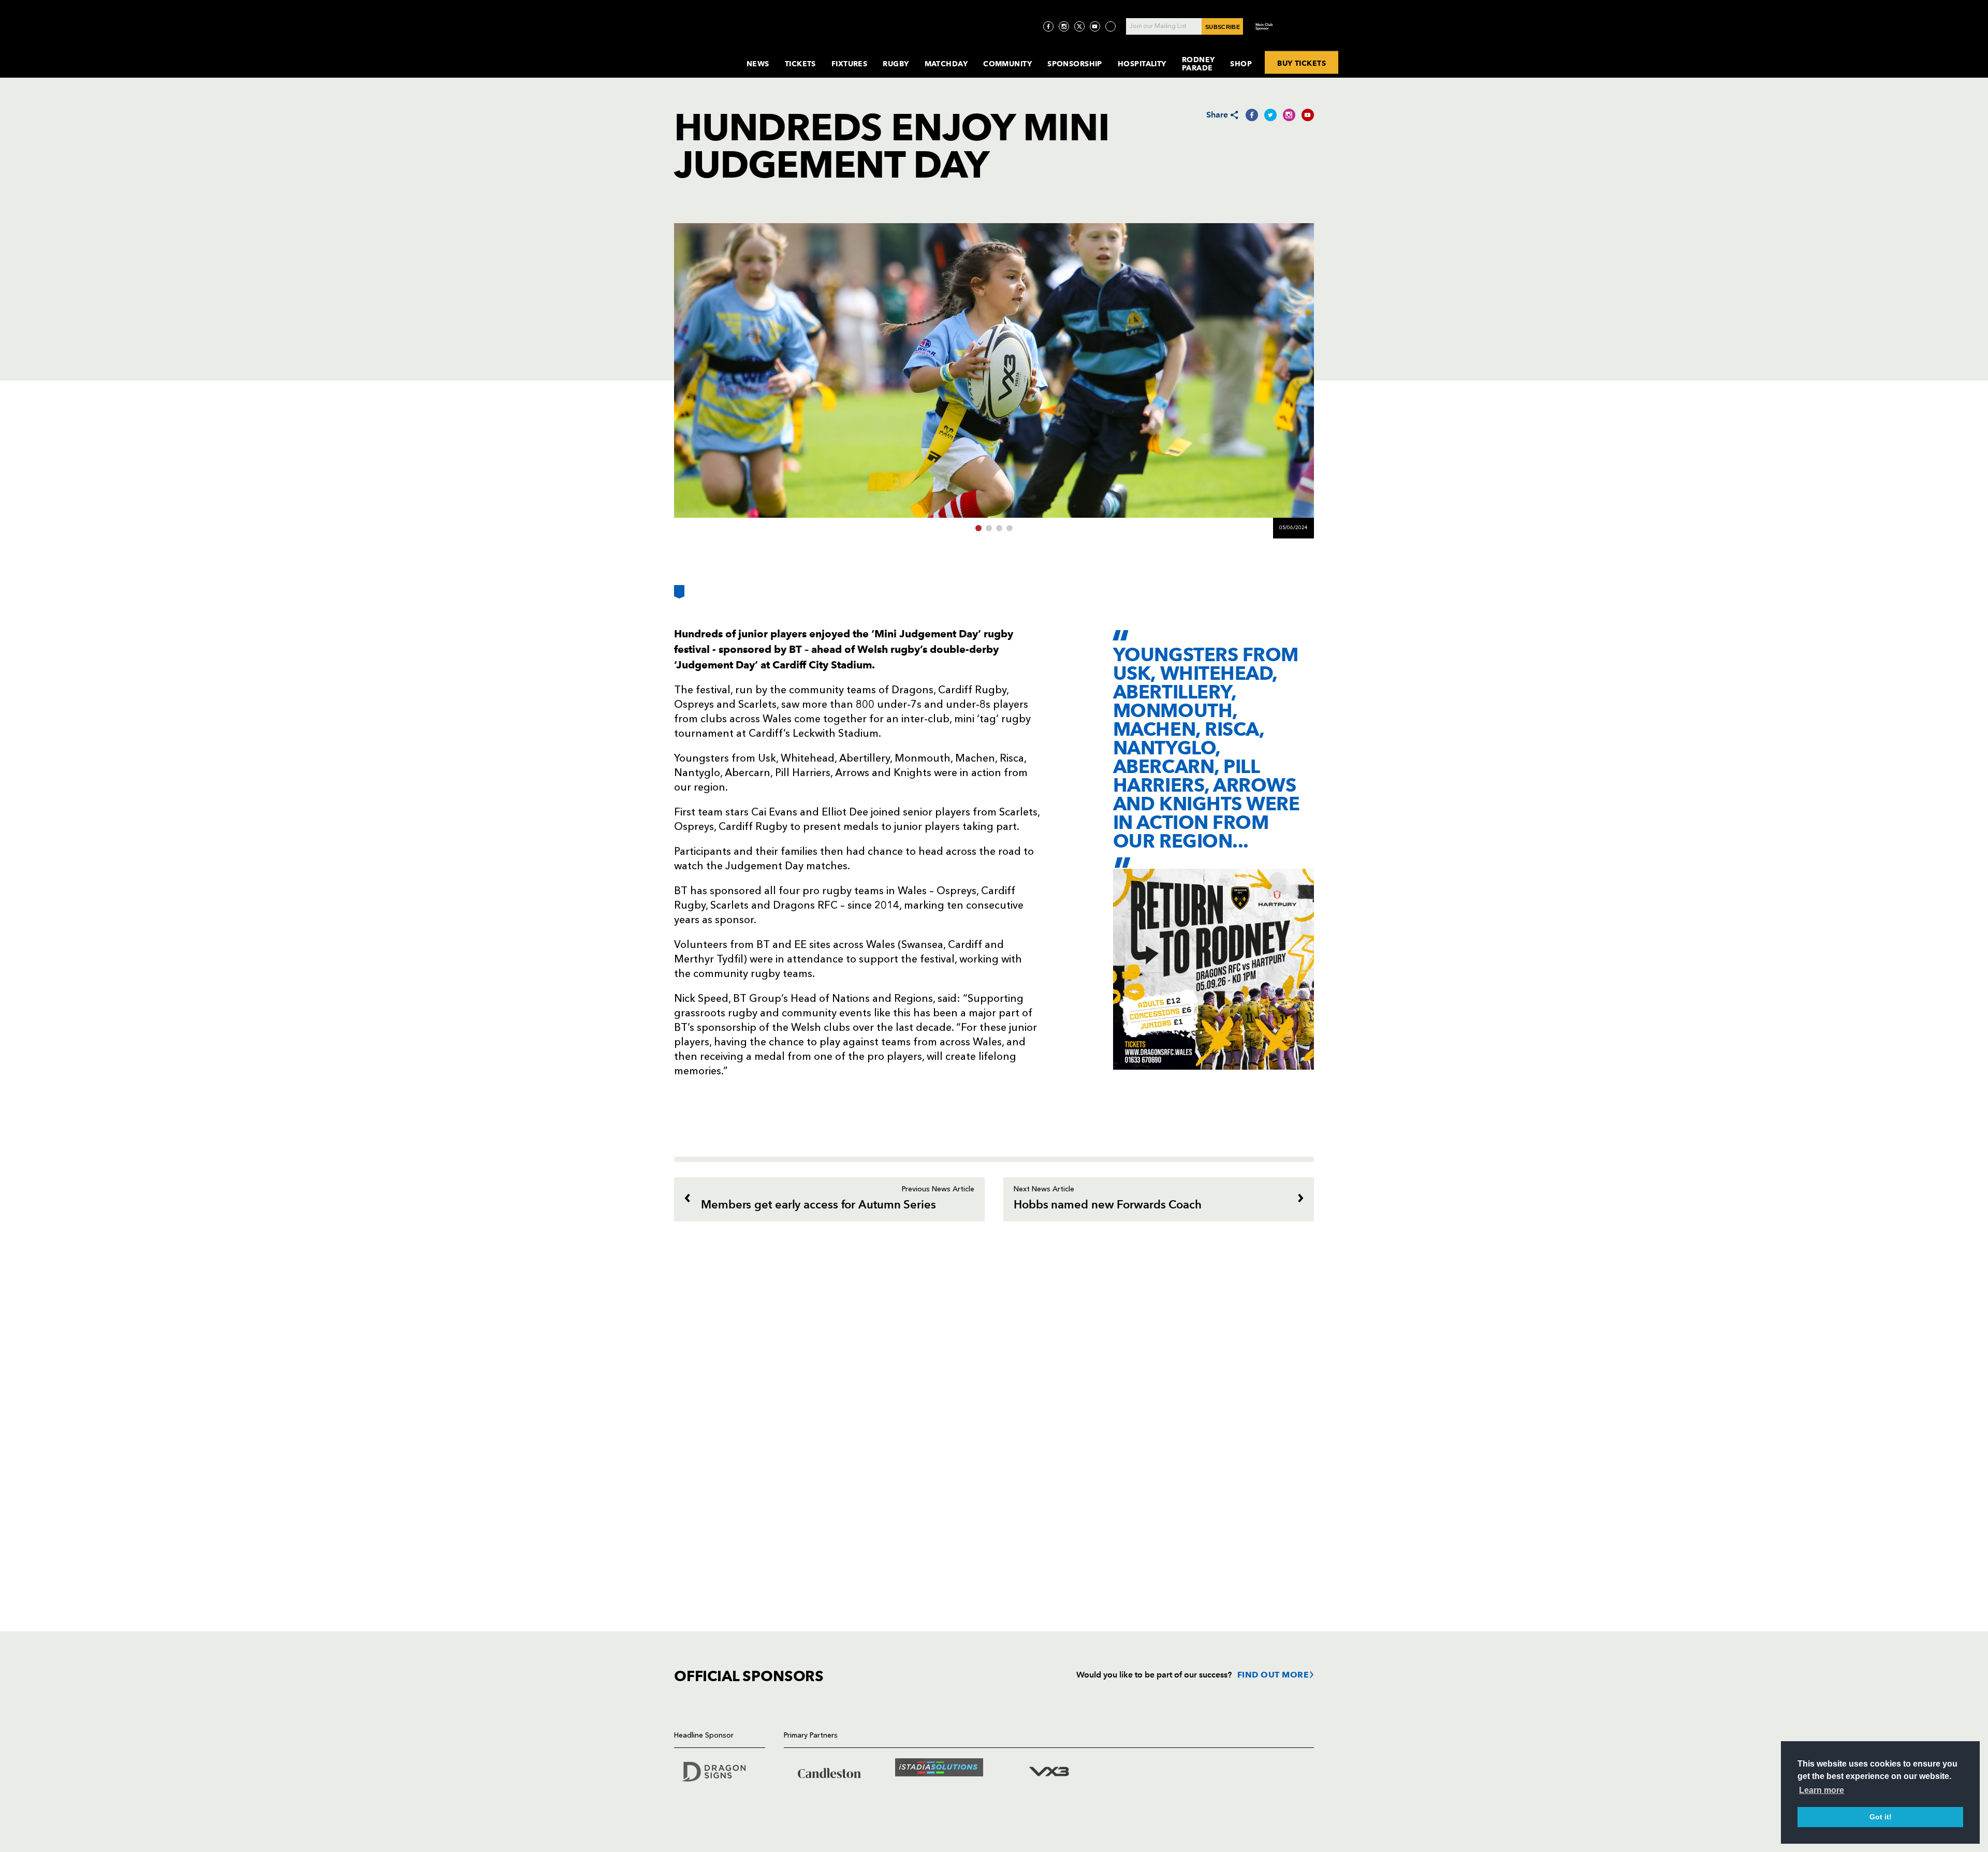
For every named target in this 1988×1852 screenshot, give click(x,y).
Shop (1241, 64)
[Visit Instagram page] (1064, 26)
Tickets (800, 64)
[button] (978, 528)
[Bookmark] (679, 596)
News (758, 64)
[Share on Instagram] (1289, 115)
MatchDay (946, 64)
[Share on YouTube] (1308, 115)
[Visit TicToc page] (1110, 26)
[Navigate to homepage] (702, 54)
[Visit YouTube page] (1095, 26)
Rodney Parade (1198, 64)
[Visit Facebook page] (1048, 26)
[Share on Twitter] (1270, 115)
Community (1007, 64)
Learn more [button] (1822, 1790)
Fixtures (850, 64)
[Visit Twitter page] (1079, 26)
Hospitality (1142, 64)
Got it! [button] (1881, 1817)
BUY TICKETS (1302, 63)
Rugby (896, 64)
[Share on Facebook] (1252, 115)
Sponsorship (1075, 64)
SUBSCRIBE (1223, 27)
